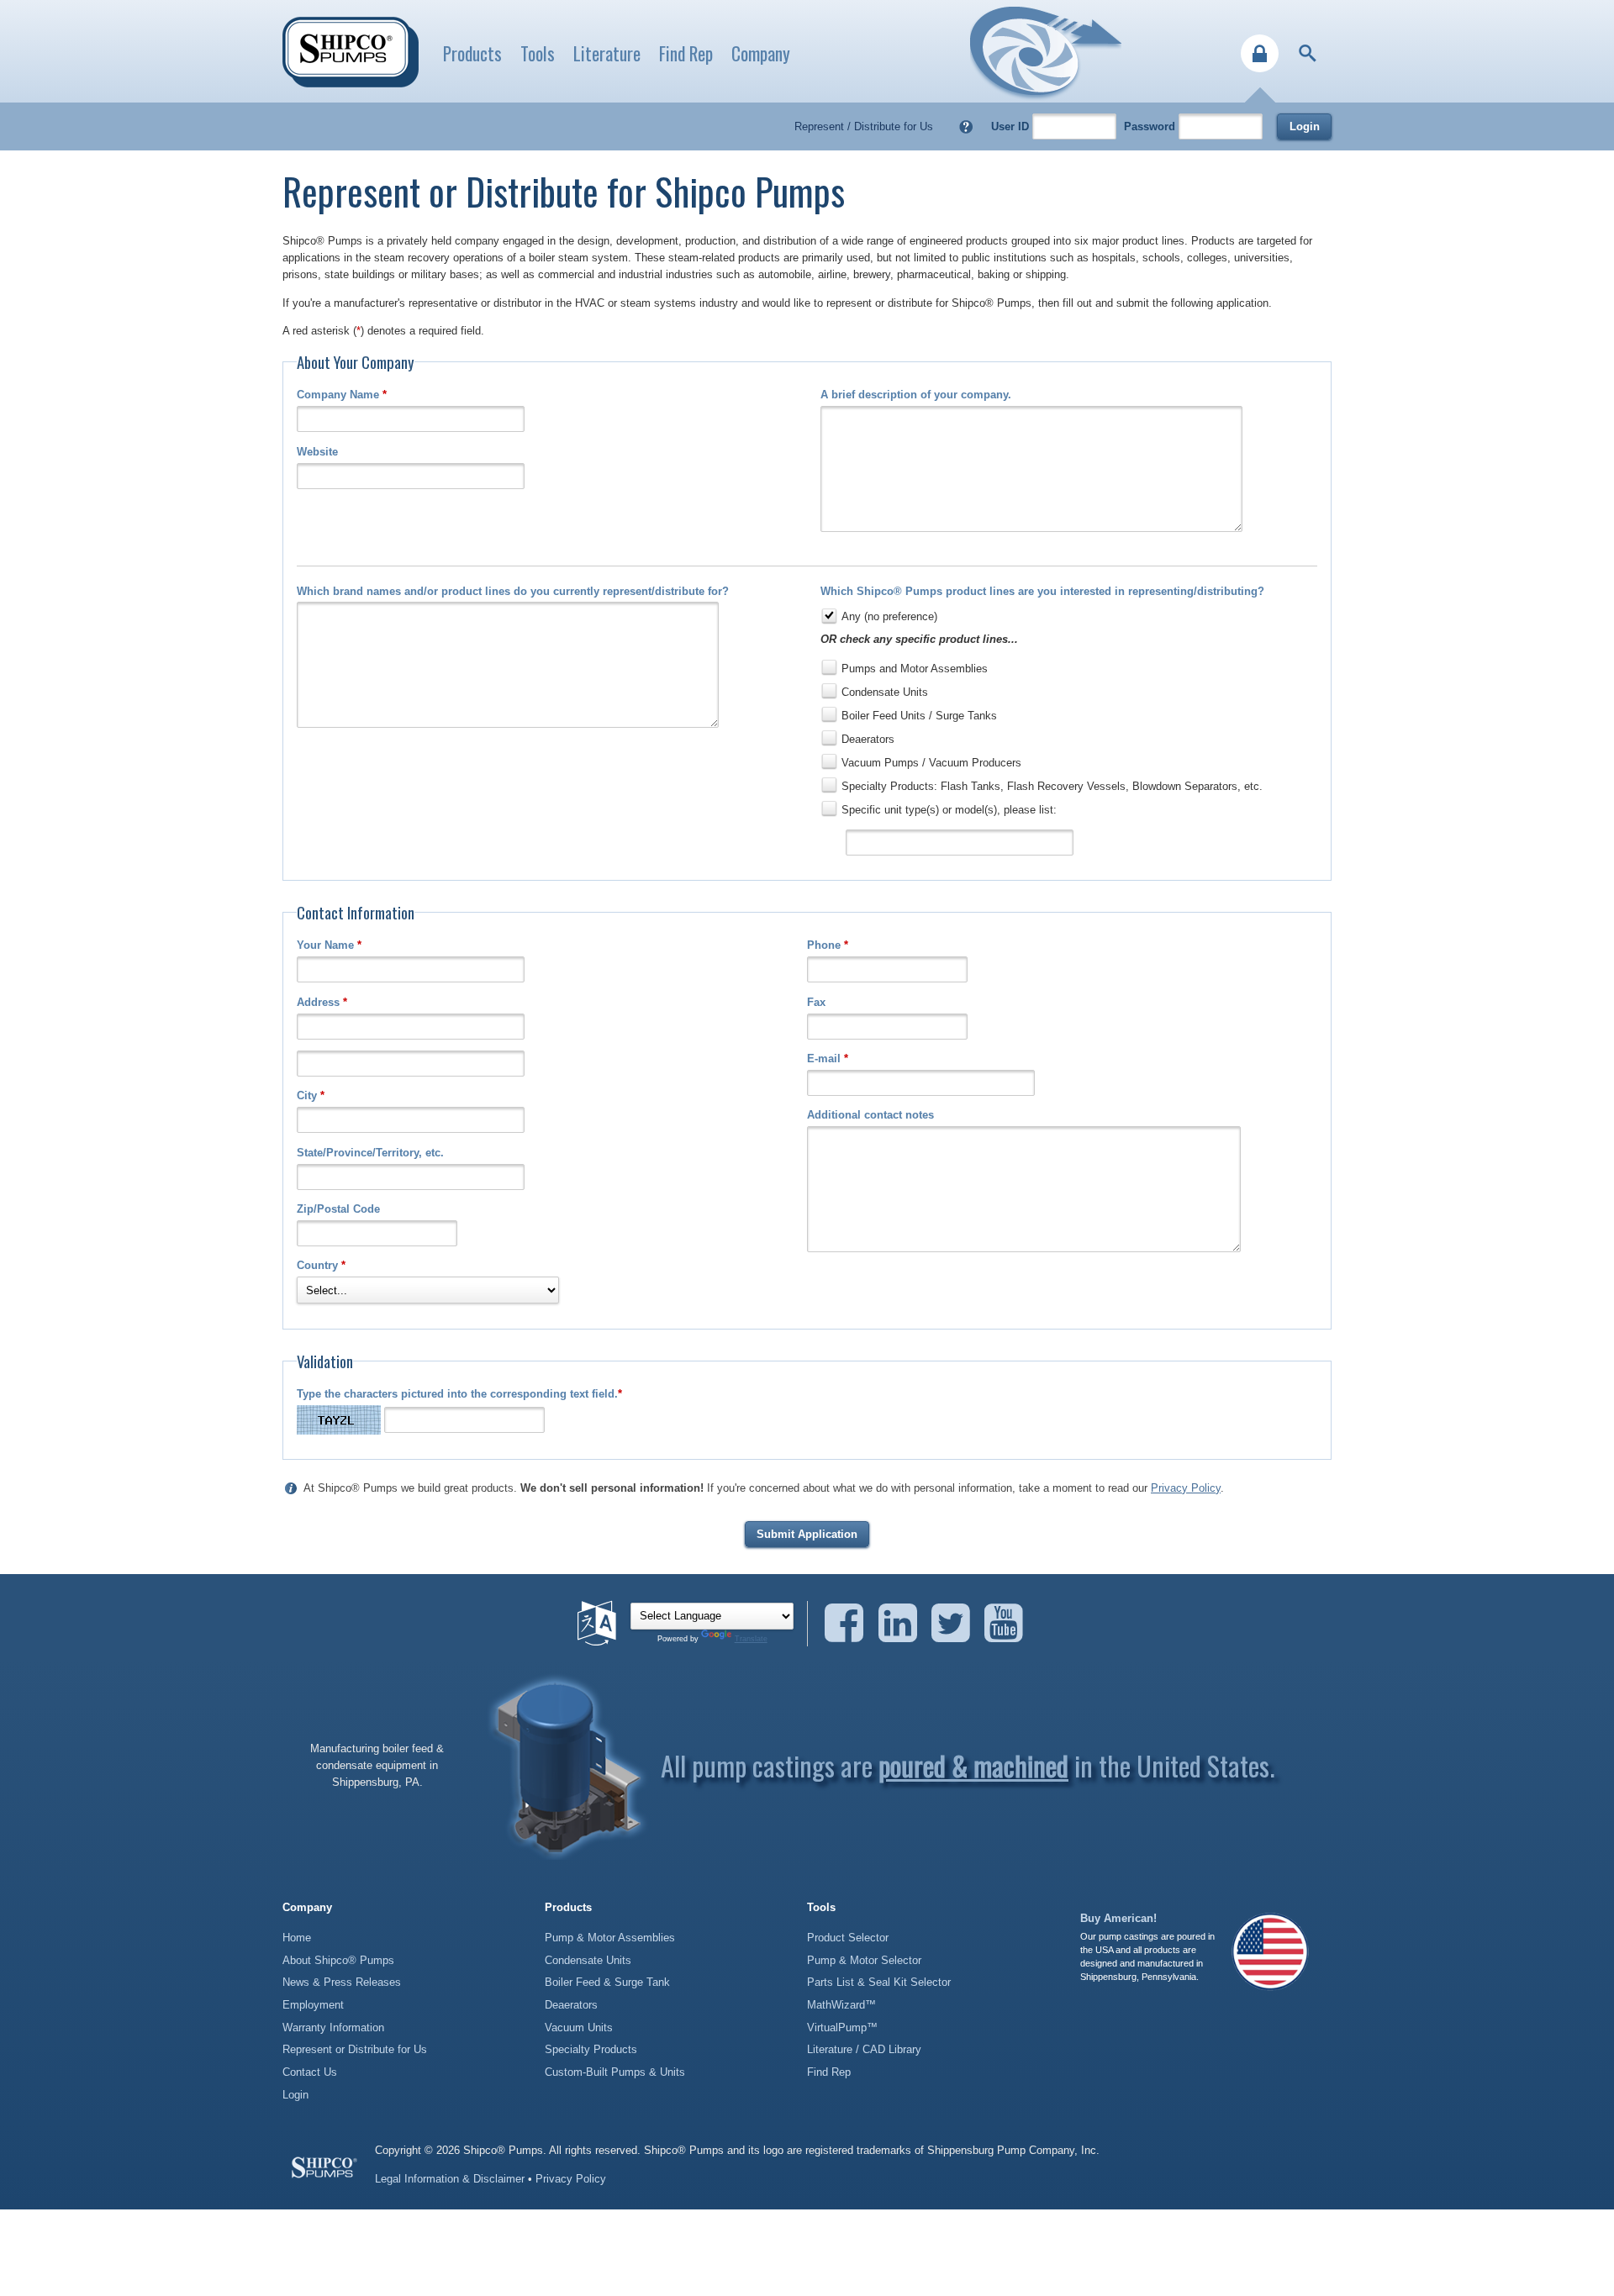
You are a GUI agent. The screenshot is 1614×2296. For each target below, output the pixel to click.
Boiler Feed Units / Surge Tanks (919, 716)
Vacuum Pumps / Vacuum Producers (931, 763)
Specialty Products (591, 2049)
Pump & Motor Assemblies (610, 1938)
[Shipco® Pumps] (351, 52)
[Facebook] (849, 1623)
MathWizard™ (841, 2005)
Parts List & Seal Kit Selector (879, 1982)
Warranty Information (333, 2027)
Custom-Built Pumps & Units (615, 2072)
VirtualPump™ (842, 2027)
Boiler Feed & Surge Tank (607, 1982)
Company (761, 53)
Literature (607, 53)
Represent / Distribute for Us (864, 126)
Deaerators (868, 739)
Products (472, 53)
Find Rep (686, 53)
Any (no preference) (889, 616)
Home (297, 1938)
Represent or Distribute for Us (355, 2049)
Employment (313, 2005)
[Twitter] (956, 1623)
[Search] (1308, 53)
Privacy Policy (1186, 1488)
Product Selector (848, 1938)
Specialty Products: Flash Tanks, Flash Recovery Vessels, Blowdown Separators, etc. (1052, 786)
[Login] (1260, 53)
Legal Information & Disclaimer (450, 2179)
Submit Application (807, 1534)
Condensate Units (885, 692)
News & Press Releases (342, 1982)
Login (1305, 126)
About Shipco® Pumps (338, 1960)
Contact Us (310, 2072)
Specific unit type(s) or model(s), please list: (949, 810)
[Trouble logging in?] (966, 126)
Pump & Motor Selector (864, 1960)
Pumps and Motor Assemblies (915, 669)
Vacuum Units (579, 2027)
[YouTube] (1004, 1623)
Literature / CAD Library (864, 2049)
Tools (538, 53)
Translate (751, 1639)
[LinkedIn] (903, 1623)
